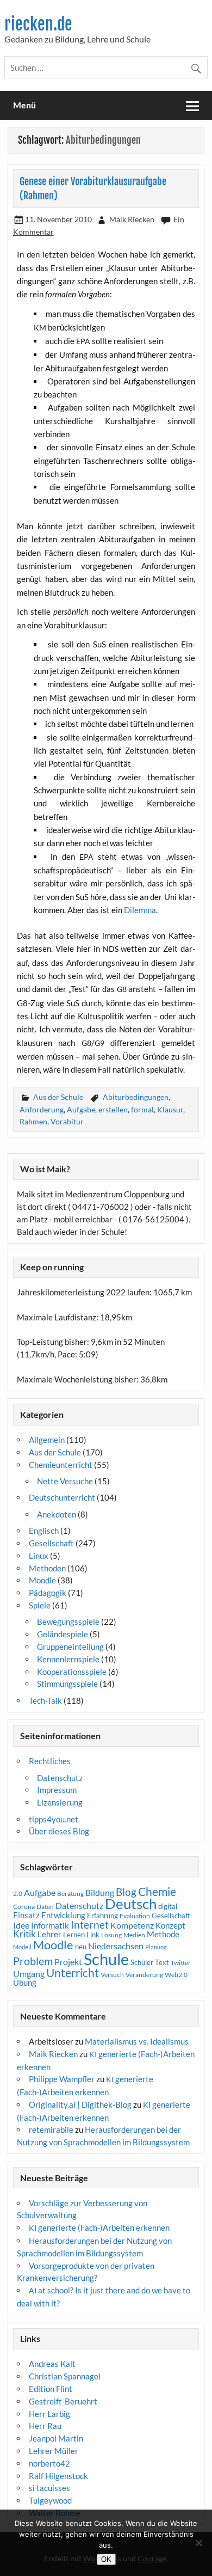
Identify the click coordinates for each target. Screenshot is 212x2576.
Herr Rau (45, 2426)
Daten (45, 1907)
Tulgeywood (50, 2500)
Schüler (142, 1962)
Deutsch (131, 1904)
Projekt (68, 1962)
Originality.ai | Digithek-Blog (80, 2104)
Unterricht (73, 1973)
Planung (156, 1947)
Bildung (100, 1893)
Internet (90, 1925)
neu (81, 1947)
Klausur (170, 1109)
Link (93, 1935)
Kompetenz (132, 1925)
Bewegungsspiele (68, 1622)
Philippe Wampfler (62, 2079)
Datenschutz (60, 1778)
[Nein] (198, 2543)
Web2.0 (176, 1975)
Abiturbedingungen (136, 1097)
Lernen (74, 1935)
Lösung (111, 1935)
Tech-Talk (45, 1700)
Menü (24, 105)
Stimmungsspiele (67, 1684)
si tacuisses (49, 2488)
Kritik (24, 1934)
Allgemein (47, 1440)
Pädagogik (48, 1593)
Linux (39, 1556)
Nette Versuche (65, 1481)
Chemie (157, 1892)
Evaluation (135, 1916)
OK (106, 2559)
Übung (25, 1983)
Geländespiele (63, 1634)
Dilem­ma (140, 910)
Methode (163, 1934)
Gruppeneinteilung (70, 1647)
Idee (21, 1925)
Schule (106, 1959)
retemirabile (51, 2130)
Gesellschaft (51, 1543)
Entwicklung (63, 1915)
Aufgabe (81, 1109)
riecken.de (38, 24)
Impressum (57, 1790)
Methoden (47, 1568)
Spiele (40, 1605)
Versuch (112, 1975)
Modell (22, 1947)
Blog (126, 1892)
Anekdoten (57, 1514)
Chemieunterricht (61, 1465)
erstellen (113, 1109)
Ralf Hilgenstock (58, 2476)
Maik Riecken (132, 219)
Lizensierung (60, 1802)
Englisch (44, 1531)
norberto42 (49, 2463)
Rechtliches (50, 1761)
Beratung (70, 1893)
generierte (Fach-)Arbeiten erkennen (99, 2228)
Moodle (42, 1580)
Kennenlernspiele (68, 1659)
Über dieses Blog (59, 1831)
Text (162, 1962)
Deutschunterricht (62, 1497)
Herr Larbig (49, 2414)
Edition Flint (51, 2389)
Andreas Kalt (52, 2364)
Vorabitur (67, 1121)
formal (142, 1109)
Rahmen (33, 1121)
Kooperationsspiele (72, 1672)
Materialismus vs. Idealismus (137, 2041)
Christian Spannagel (65, 2376)
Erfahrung (102, 1916)
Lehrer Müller (54, 2451)
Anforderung (42, 1109)
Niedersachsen (116, 1946)
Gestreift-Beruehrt (63, 2401)
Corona (24, 1907)
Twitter (181, 1963)
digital (168, 1906)
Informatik (50, 1925)
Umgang (29, 1974)
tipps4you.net (54, 1819)
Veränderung (144, 1975)
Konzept (170, 1926)
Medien (134, 1935)
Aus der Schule (58, 1097)
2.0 (18, 1893)
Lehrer (49, 1934)
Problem (33, 1961)
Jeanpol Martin (56, 2438)
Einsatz (26, 1915)
